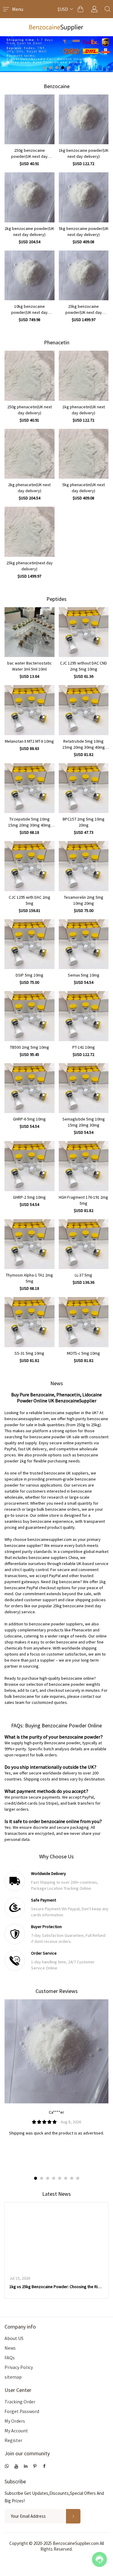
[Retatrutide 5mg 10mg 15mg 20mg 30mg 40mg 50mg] (84, 710)
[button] (45, 68)
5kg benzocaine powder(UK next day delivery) (84, 231)
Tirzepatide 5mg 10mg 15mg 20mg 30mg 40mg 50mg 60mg (29, 822)
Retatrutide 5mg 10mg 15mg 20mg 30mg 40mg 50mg (84, 744)
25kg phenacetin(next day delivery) (30, 566)
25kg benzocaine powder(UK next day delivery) (84, 309)
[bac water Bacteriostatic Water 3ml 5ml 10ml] (30, 632)
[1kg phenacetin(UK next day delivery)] (84, 376)
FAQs (10, 2358)
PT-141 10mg (84, 1047)
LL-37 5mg (83, 1275)
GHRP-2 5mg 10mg (29, 1197)
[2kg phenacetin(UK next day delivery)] (30, 454)
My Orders (15, 2421)
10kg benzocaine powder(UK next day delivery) (29, 309)
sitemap (13, 2377)
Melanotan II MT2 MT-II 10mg (29, 741)
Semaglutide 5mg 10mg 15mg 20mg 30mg (84, 1122)
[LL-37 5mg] (84, 1244)
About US (14, 2338)
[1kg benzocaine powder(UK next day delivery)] (84, 120)
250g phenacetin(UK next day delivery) (30, 410)
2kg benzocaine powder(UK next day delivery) (29, 231)
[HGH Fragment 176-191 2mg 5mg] (84, 1166)
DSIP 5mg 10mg (30, 975)
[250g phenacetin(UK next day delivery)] (30, 376)
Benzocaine (57, 86)
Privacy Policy (19, 2367)
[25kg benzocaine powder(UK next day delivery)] (84, 276)
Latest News (56, 2194)
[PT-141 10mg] (84, 1016)
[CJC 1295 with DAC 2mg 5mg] (30, 866)
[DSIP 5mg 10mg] (30, 944)
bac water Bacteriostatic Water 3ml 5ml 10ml (30, 666)
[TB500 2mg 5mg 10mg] (30, 1016)
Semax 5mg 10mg (84, 975)
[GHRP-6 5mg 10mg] (30, 1088)
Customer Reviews (57, 1991)
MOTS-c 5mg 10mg (83, 1353)
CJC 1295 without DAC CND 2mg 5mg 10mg (83, 666)
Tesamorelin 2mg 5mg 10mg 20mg (84, 900)
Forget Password (22, 2411)
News (10, 2348)
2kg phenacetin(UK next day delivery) (29, 488)
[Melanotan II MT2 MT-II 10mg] (30, 710)
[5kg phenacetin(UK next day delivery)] (84, 454)
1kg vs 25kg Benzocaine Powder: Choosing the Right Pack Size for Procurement (56, 2287)
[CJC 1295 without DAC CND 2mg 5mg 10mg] (84, 632)
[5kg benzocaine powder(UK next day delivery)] (84, 197)
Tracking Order (20, 2402)
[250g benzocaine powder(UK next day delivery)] (30, 120)
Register (13, 2440)
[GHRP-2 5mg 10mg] (30, 1166)
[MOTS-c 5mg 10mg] (84, 1322)
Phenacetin (57, 342)
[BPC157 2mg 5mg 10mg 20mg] (84, 788)
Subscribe (15, 2481)
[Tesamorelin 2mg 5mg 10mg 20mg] (84, 866)
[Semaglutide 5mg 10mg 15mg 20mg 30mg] (84, 1088)
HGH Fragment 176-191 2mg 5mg (83, 1200)
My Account (16, 2431)
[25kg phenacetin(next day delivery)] (30, 532)
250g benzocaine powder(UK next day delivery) (29, 153)
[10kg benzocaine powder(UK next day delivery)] (30, 276)
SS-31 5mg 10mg (29, 1353)
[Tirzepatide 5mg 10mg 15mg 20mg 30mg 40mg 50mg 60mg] (30, 788)
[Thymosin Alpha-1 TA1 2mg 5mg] (30, 1244)
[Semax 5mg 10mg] (84, 944)
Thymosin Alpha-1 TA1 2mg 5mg (29, 1278)
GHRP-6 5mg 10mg (29, 1119)
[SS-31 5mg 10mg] (30, 1322)
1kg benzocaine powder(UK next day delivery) (84, 153)
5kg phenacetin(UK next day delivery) (84, 488)
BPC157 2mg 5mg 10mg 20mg (84, 822)
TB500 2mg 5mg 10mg (30, 1047)
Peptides (56, 599)
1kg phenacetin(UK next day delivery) (84, 410)
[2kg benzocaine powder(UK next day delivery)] (30, 197)
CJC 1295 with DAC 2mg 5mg (30, 900)
